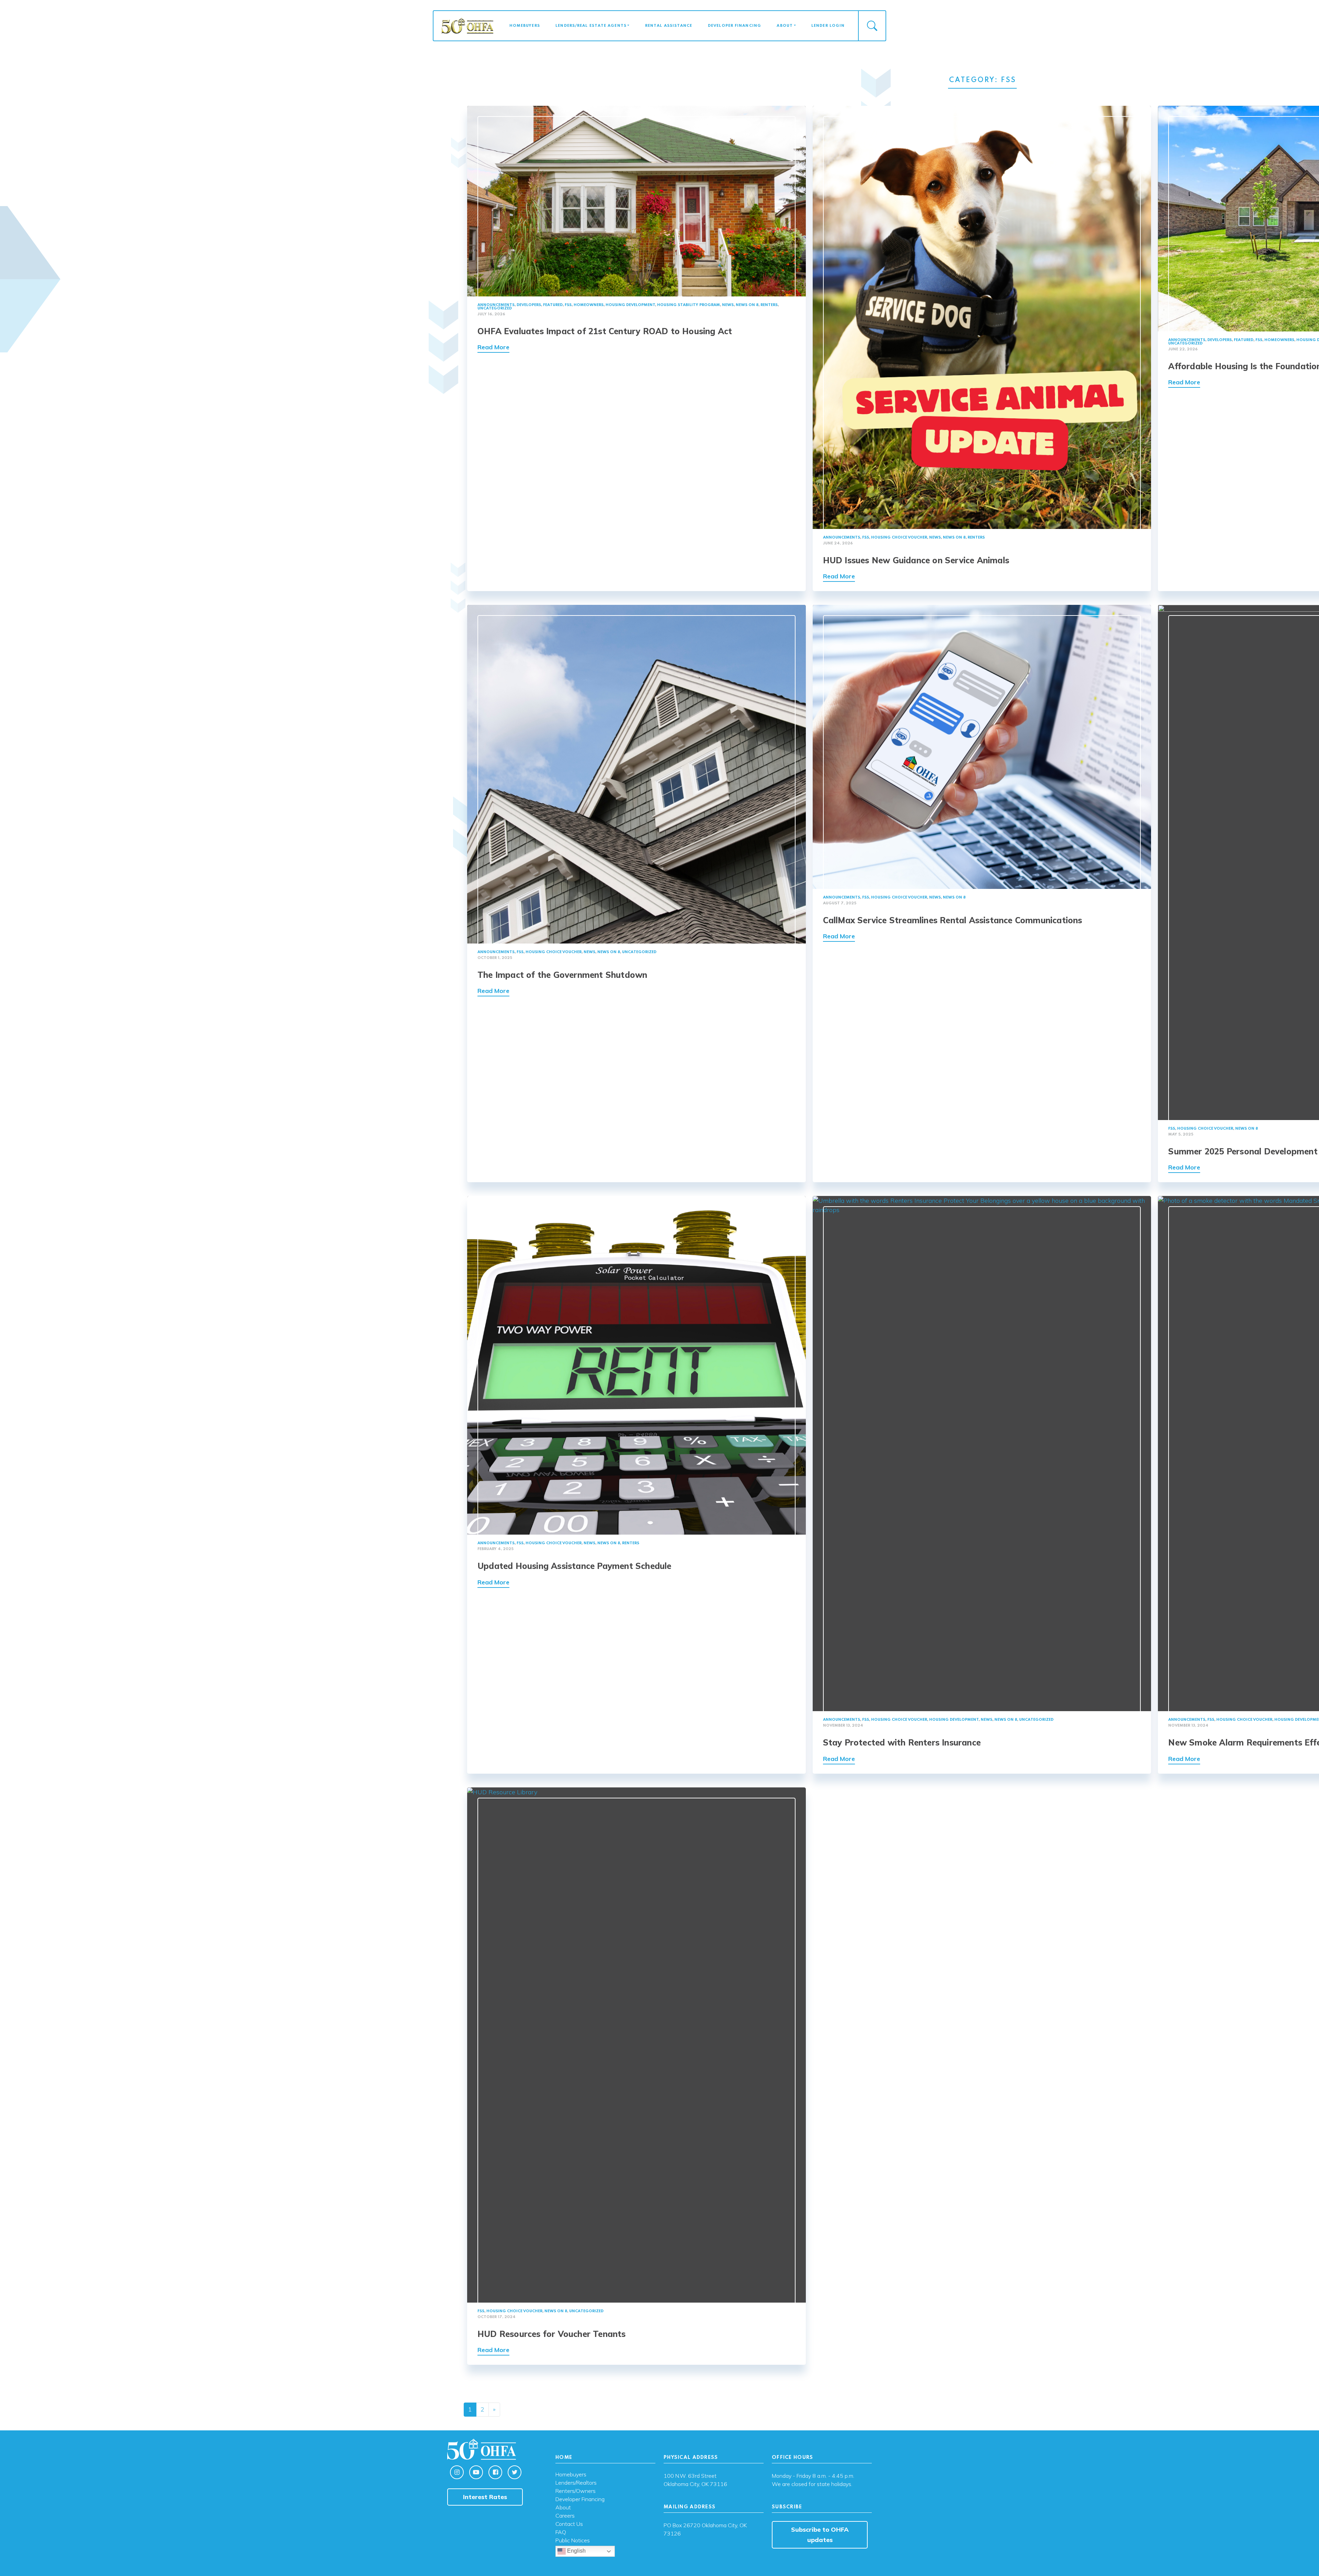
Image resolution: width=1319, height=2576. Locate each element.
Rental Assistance (669, 26)
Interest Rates (485, 2497)
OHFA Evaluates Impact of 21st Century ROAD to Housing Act (605, 331)
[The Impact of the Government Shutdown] (636, 773)
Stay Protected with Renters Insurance (902, 1742)
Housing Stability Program (689, 305)
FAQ (561, 2532)
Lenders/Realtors (576, 2483)
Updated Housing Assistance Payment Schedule (574, 1566)
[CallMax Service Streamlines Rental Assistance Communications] (982, 746)
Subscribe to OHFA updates (820, 2535)
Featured (553, 305)
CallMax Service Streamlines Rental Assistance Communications (953, 920)
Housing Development (630, 305)
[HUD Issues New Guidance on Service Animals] (982, 317)
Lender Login (828, 26)
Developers (529, 305)
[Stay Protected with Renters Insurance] (982, 1453)
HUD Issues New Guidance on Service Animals (916, 560)
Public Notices (573, 2541)
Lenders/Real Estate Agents (591, 26)
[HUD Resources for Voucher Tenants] (636, 2044)
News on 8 (747, 305)
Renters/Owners (576, 2491)
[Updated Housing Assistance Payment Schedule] (636, 1365)
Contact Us (569, 2524)
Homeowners (589, 305)
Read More (493, 347)
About (785, 26)
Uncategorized (495, 308)
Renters (769, 305)
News (728, 305)
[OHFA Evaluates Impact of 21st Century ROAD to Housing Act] (636, 200)
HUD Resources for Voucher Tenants (552, 2334)
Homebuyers (525, 26)
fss (568, 305)
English (576, 2551)
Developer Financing (735, 26)
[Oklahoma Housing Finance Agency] (467, 25)
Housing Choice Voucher (899, 538)
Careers (565, 2516)
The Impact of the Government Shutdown (562, 975)
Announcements (496, 305)
